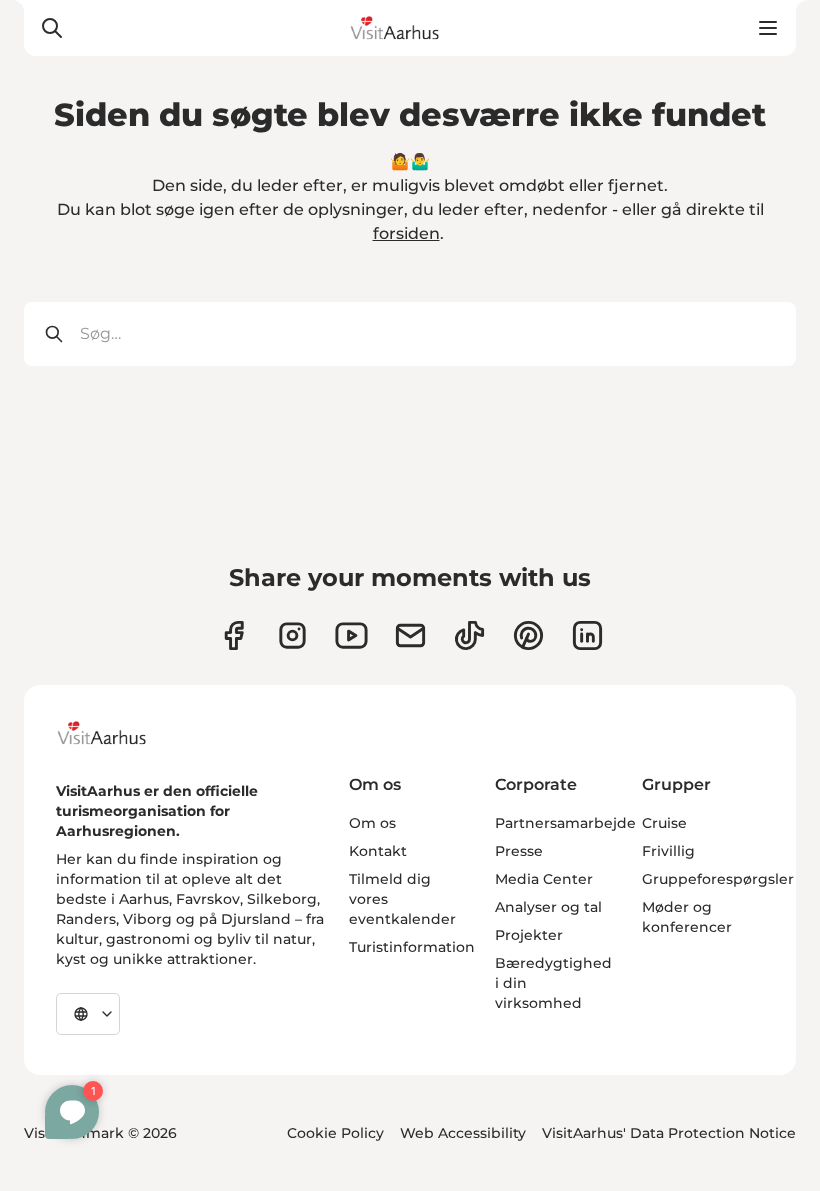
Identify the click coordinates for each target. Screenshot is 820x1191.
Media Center (544, 879)
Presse (519, 851)
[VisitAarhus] (117, 733)
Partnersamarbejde (565, 823)
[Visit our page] (292, 635)
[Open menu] (768, 28)
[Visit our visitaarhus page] (233, 635)
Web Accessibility (463, 1133)
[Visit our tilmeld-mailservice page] (410, 635)
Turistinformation (412, 947)
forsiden (406, 233)
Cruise (664, 823)
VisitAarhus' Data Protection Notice (669, 1133)
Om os (372, 823)
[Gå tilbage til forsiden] (410, 28)
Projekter (529, 935)
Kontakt (378, 851)
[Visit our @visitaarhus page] (469, 635)
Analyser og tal (548, 907)
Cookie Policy (335, 1133)
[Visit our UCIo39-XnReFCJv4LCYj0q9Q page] (351, 635)
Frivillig (668, 851)
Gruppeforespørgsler (718, 879)
